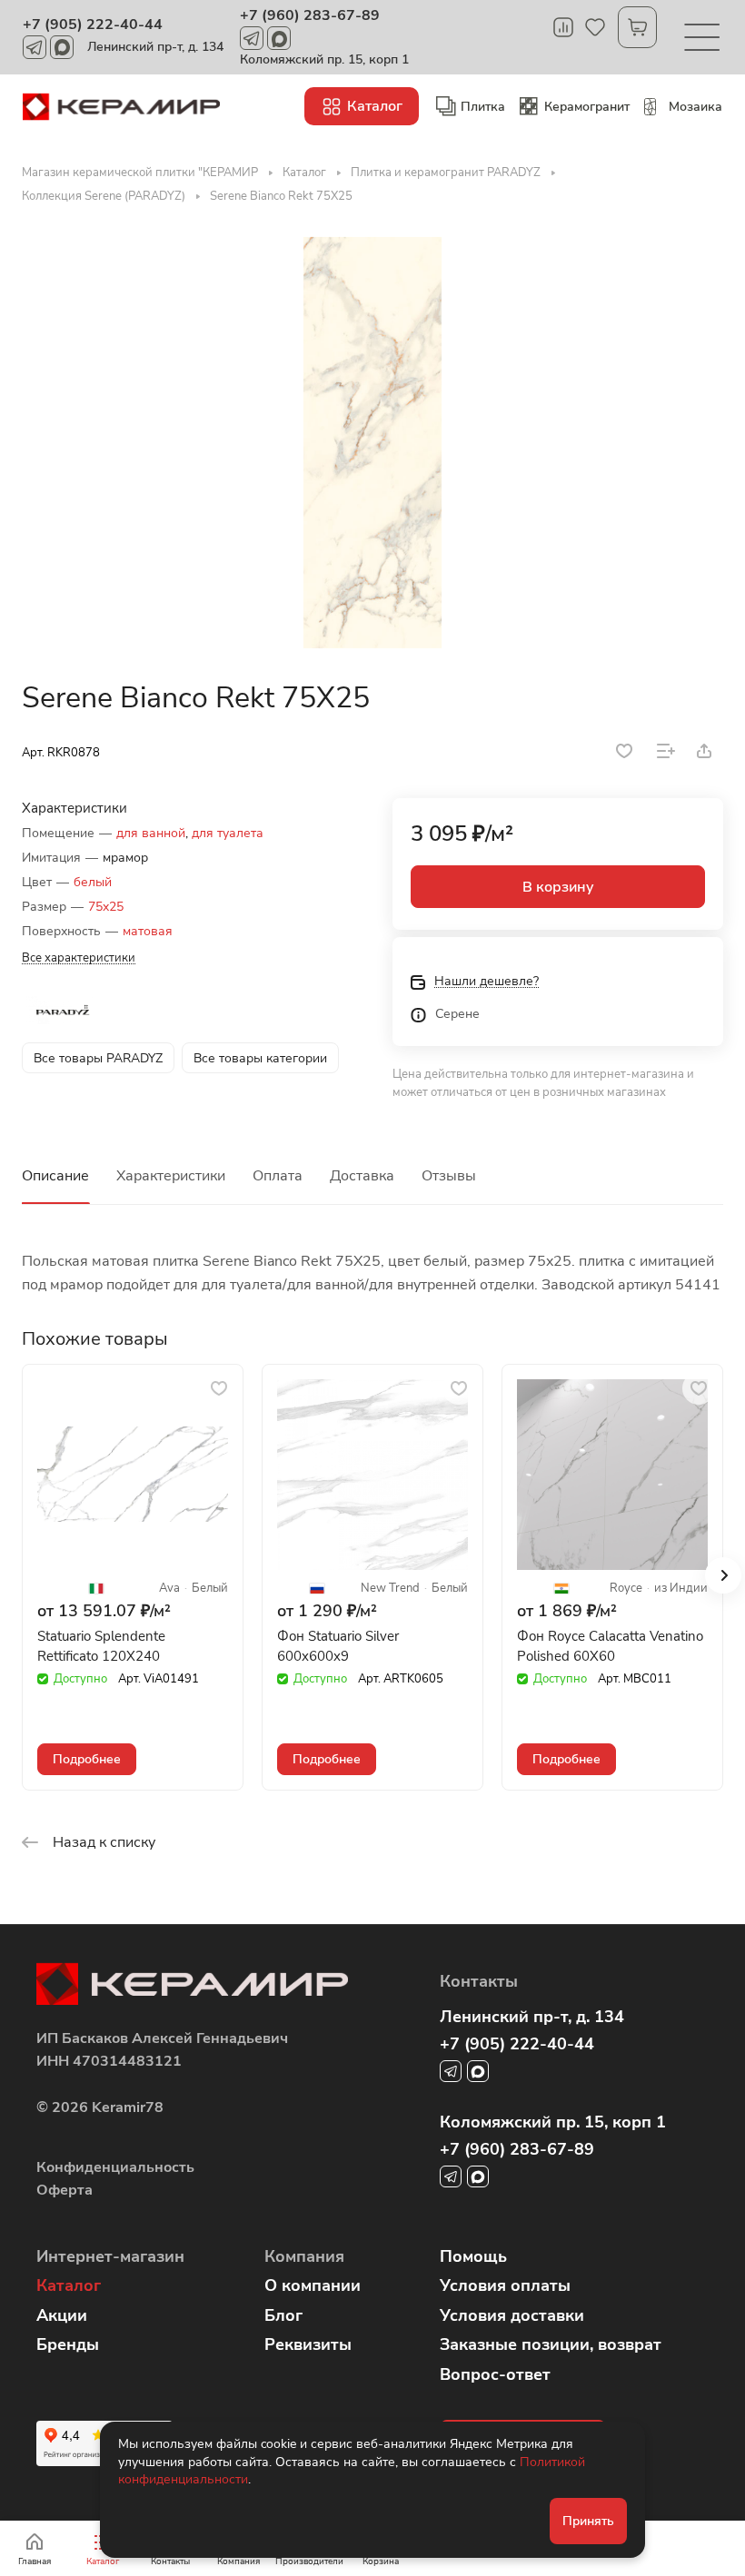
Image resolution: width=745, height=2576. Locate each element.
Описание (55, 1176)
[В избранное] (624, 751)
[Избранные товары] (595, 27)
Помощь (473, 2256)
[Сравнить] (666, 751)
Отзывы (449, 1176)
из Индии (681, 1589)
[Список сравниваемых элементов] (563, 27)
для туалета (228, 833)
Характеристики (171, 1176)
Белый (210, 1589)
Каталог (69, 2285)
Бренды (68, 2344)
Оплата (278, 1176)
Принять (588, 2521)
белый (93, 882)
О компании (313, 2285)
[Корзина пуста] (637, 27)
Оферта (65, 2190)
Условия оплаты (505, 2285)
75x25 (106, 907)
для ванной (151, 833)
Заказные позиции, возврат (551, 2344)
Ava (169, 1589)
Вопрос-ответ (495, 2374)
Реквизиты (308, 2344)
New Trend (390, 1589)
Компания (304, 2256)
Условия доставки (512, 2315)
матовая (148, 931)
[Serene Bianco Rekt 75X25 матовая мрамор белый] (372, 442)
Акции (62, 2315)
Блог (283, 2315)
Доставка (362, 1176)
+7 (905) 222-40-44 (93, 25)
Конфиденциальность (115, 2167)
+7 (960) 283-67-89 (310, 15)
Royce (626, 1589)
